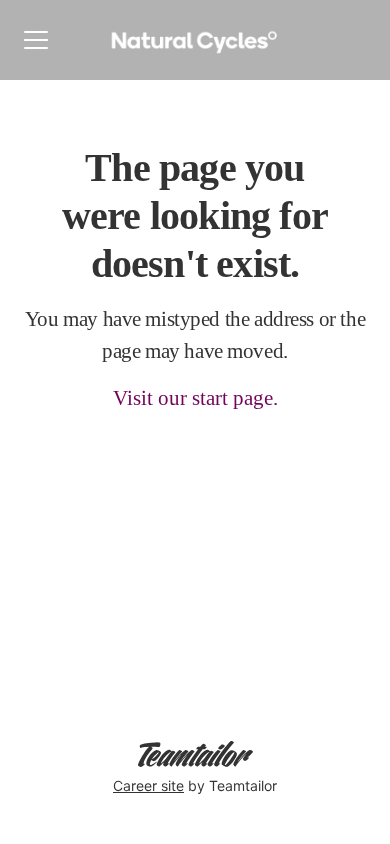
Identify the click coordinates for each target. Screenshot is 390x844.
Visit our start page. (195, 398)
